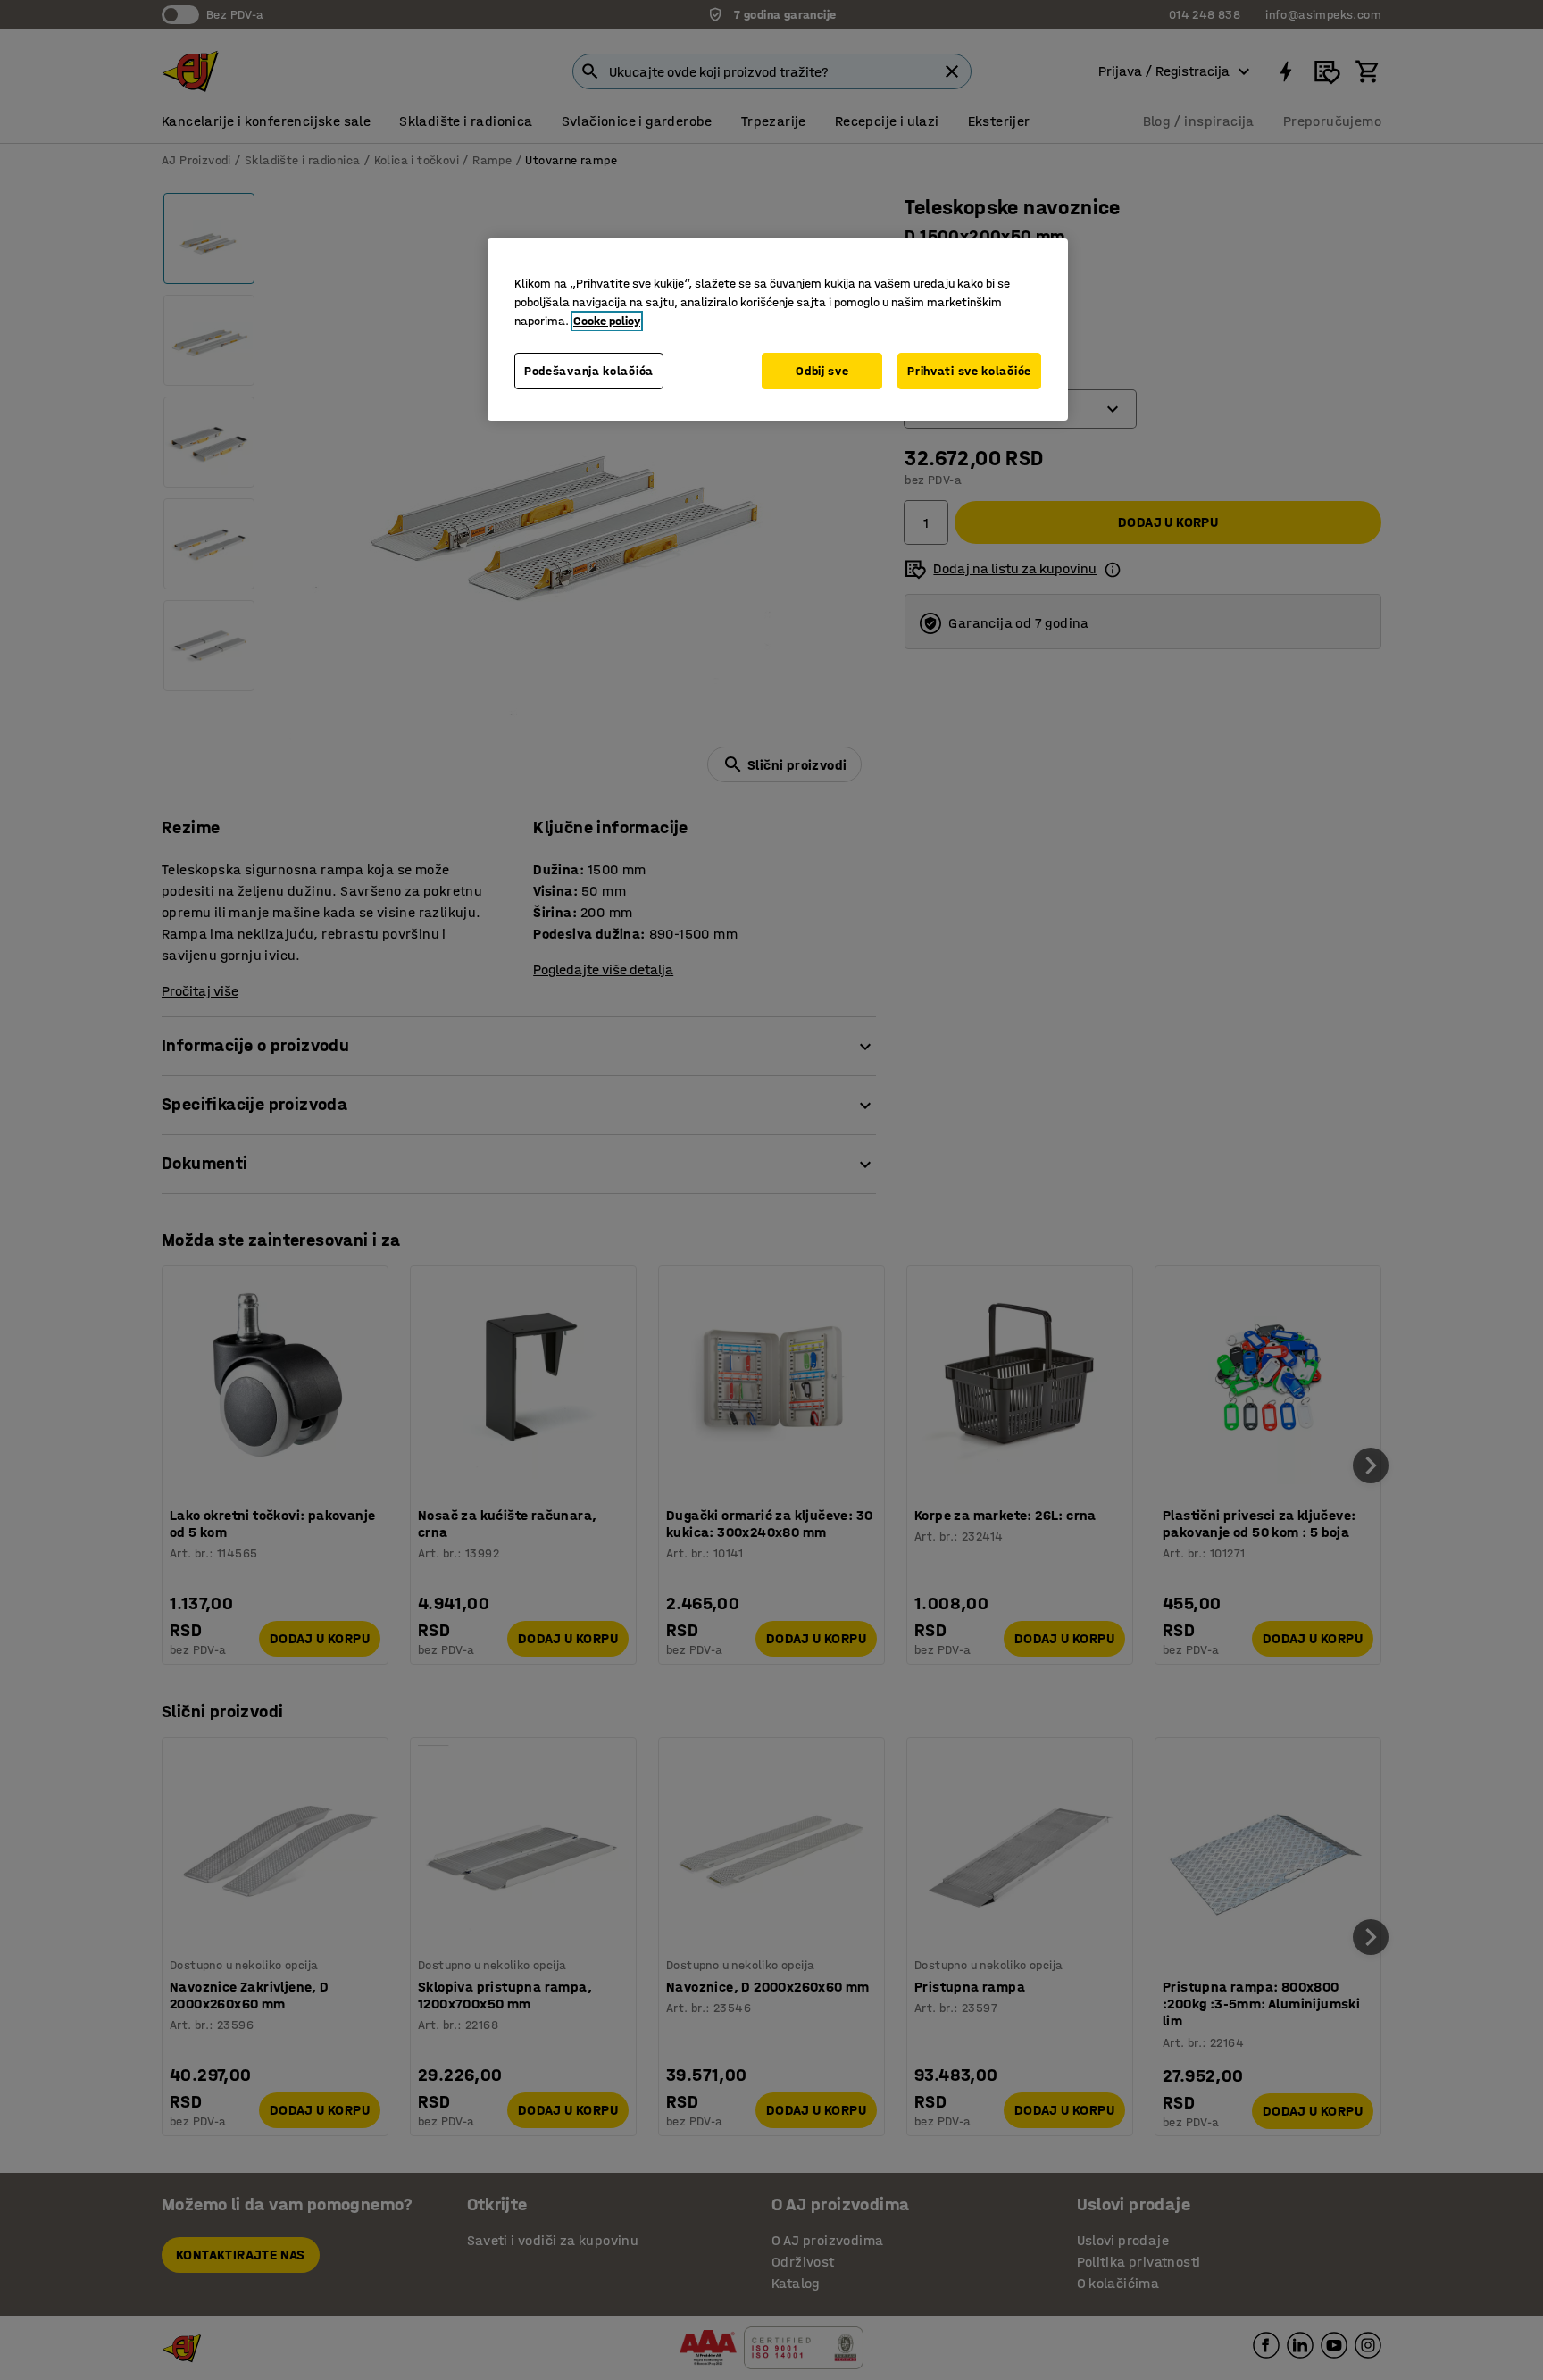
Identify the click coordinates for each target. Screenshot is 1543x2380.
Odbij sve (822, 371)
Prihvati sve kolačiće (969, 371)
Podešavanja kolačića (589, 371)
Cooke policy (607, 321)
